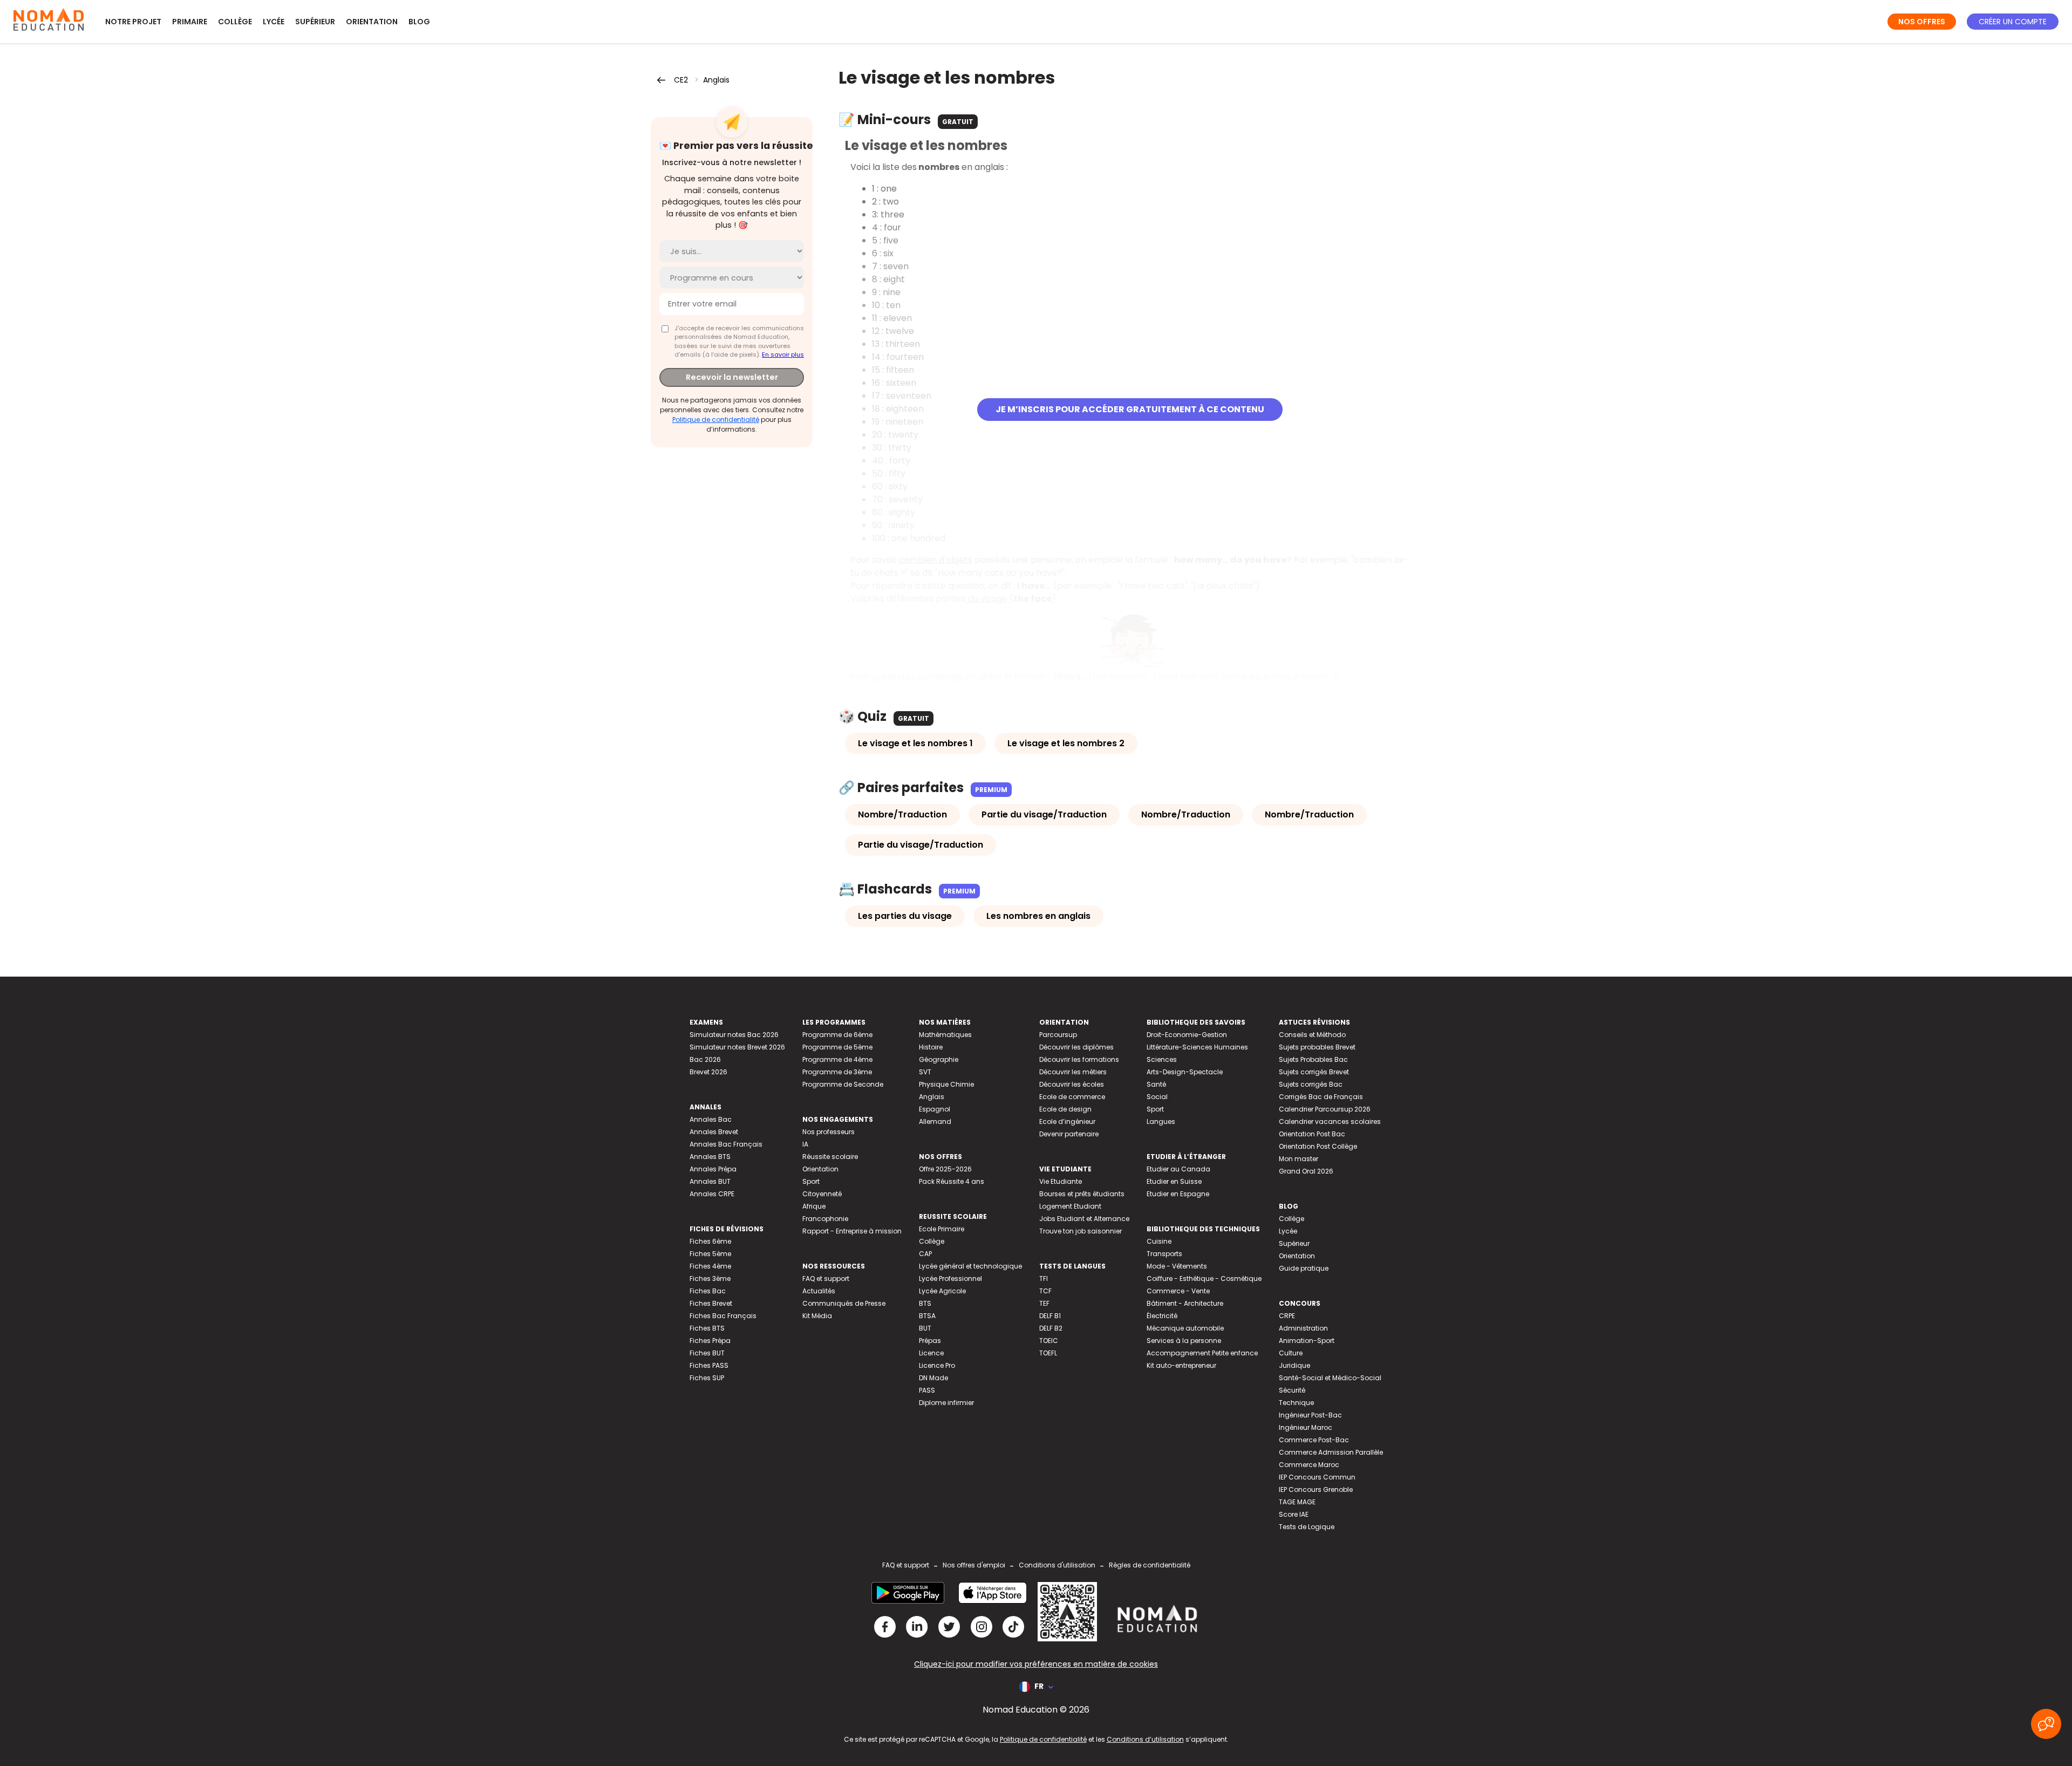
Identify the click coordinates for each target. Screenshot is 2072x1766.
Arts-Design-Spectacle (1185, 1072)
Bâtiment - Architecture (1185, 1303)
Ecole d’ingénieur (1067, 1121)
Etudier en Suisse (1174, 1181)
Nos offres (1922, 22)
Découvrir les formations (1079, 1059)
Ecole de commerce (1072, 1097)
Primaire (190, 22)
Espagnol (935, 1109)
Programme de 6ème (837, 1035)
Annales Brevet (714, 1132)
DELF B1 (1050, 1316)
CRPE (1287, 1316)
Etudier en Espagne (1178, 1194)
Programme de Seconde (843, 1084)
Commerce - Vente (1178, 1291)
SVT (925, 1072)
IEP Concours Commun (1317, 1477)
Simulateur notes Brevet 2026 (737, 1047)
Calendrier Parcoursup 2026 (1325, 1109)
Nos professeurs (829, 1132)
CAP (925, 1254)
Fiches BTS (707, 1328)
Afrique (814, 1206)
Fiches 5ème (710, 1254)
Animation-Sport (1307, 1341)
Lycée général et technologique (970, 1266)
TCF (1045, 1291)
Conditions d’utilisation (1145, 1739)
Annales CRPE (712, 1194)
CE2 (681, 80)
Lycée (274, 22)
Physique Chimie (946, 1084)
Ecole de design (1065, 1109)
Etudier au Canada (1178, 1169)
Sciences (1162, 1059)
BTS (925, 1303)
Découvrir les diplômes (1076, 1047)
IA (805, 1144)
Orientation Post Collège (1318, 1146)
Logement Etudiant (1070, 1206)
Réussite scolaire (830, 1157)
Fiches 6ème (710, 1241)
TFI (1044, 1279)
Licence (931, 1353)
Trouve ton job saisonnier (1081, 1231)
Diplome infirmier (946, 1403)
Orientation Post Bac (1312, 1134)
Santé (1156, 1084)
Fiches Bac (708, 1291)
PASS (927, 1390)
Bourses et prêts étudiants (1082, 1194)
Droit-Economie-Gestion (1187, 1035)
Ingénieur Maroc (1306, 1427)
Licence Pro (937, 1365)
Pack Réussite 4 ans (952, 1181)
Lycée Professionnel (950, 1279)
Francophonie (825, 1219)
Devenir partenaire (1069, 1134)
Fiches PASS (709, 1365)
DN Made (933, 1378)
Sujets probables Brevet (1317, 1047)
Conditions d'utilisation (1057, 1565)
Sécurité (1292, 1390)
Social (1157, 1097)
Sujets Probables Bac (1313, 1059)
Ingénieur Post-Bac (1310, 1415)
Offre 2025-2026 (945, 1169)
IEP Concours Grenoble (1316, 1489)
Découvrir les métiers (1073, 1072)
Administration (1303, 1328)
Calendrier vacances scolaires (1330, 1121)
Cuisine (1159, 1241)
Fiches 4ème (710, 1266)
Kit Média (817, 1316)
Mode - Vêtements (1177, 1266)
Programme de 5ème (837, 1047)
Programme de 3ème (837, 1072)
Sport (811, 1181)
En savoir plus (783, 354)
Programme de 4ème (837, 1059)
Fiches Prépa (710, 1341)
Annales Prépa (713, 1169)
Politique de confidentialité (716, 420)
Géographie (939, 1059)
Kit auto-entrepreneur (1181, 1365)
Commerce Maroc (1309, 1465)
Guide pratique (1304, 1268)
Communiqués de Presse (844, 1303)
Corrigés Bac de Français (1321, 1097)
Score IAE (1294, 1514)
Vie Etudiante (1061, 1181)
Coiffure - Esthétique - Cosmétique (1204, 1279)
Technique (1296, 1403)
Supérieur (315, 22)
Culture (1291, 1353)
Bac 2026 (705, 1059)
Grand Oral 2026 (1306, 1171)
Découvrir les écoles (1072, 1084)
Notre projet (133, 22)
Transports (1164, 1254)
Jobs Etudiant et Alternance (1084, 1219)
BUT (925, 1328)
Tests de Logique (1307, 1527)
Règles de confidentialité (1150, 1565)
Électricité (1162, 1316)
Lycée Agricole (942, 1291)
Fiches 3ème (710, 1279)
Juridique (1294, 1365)
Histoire (931, 1047)
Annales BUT (710, 1181)
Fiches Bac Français (723, 1316)
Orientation (372, 22)
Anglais (716, 80)
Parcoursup (1058, 1035)
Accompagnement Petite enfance (1202, 1353)
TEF (1044, 1303)
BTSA (927, 1316)
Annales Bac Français (726, 1144)
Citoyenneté (822, 1194)
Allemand (935, 1121)
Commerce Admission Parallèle (1331, 1452)
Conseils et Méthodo (1312, 1035)
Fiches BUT (707, 1353)
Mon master (1299, 1159)
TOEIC (1049, 1341)
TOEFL (1048, 1353)
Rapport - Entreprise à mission (852, 1231)
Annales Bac (711, 1119)
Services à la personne (1184, 1341)
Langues (1161, 1121)
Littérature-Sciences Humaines (1197, 1047)
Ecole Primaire (942, 1229)
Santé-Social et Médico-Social (1330, 1378)
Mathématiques (945, 1035)
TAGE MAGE (1297, 1502)
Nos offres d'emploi (974, 1565)
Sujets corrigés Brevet (1314, 1072)
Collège (235, 22)
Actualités (819, 1291)
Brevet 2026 (708, 1072)
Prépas (930, 1341)
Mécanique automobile (1185, 1328)
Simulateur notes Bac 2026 (734, 1035)
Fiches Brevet (711, 1303)
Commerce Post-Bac (1314, 1440)
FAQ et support (826, 1279)
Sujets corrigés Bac (1311, 1084)
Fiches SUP (707, 1378)
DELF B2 (1051, 1328)
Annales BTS (710, 1157)
